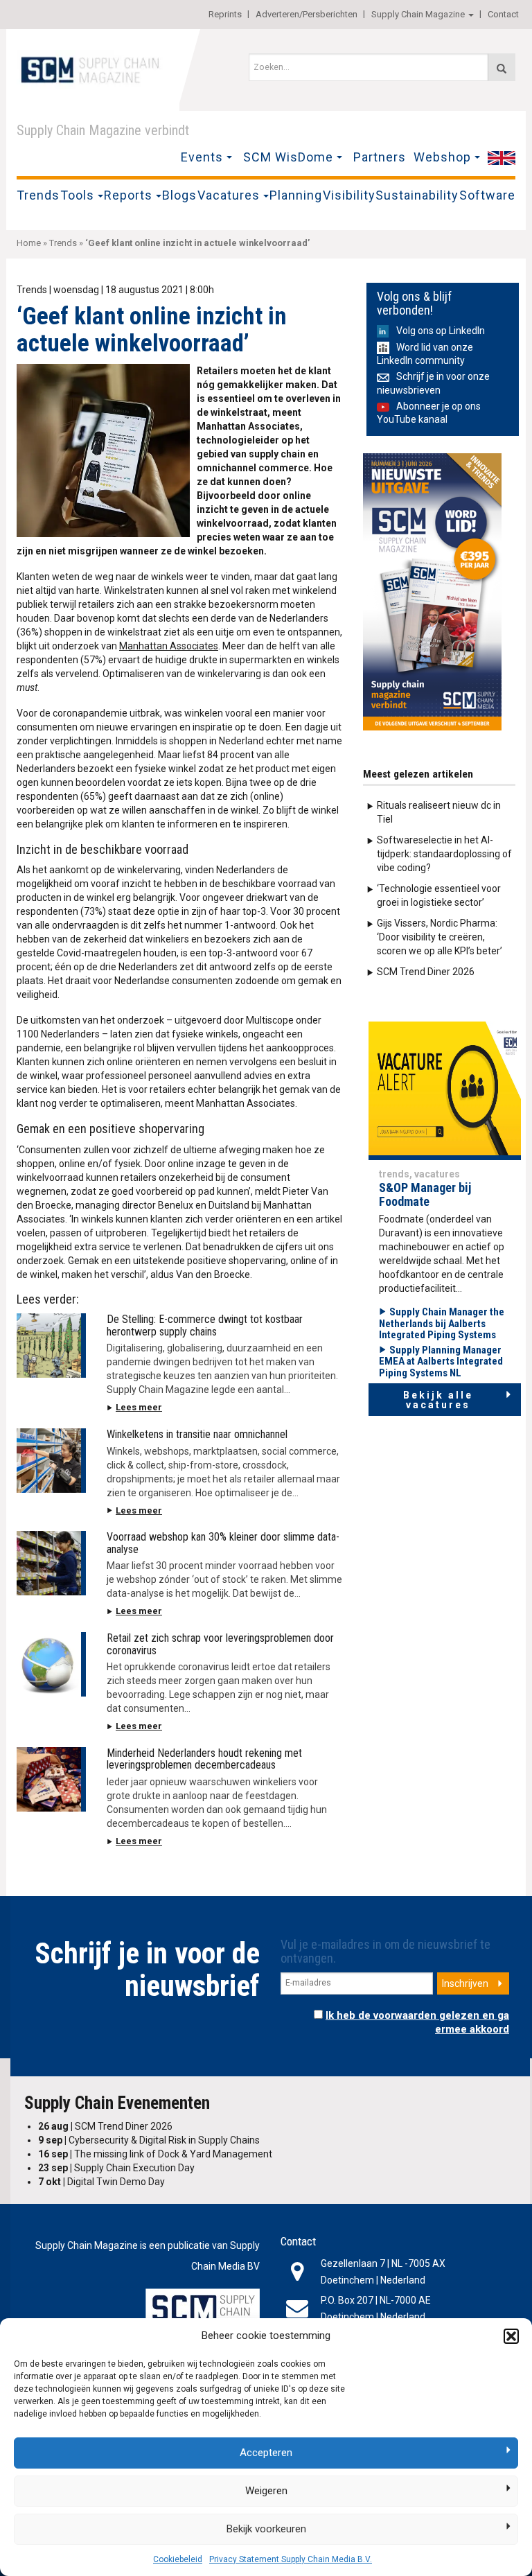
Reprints (225, 14)
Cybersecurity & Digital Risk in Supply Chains (149, 2140)
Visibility (349, 195)
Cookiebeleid (178, 2559)
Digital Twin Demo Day (101, 2182)
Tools (77, 195)
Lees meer (139, 1407)
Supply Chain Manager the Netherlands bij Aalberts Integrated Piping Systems (442, 1323)
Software (487, 195)
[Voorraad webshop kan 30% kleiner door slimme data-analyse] (51, 1563)
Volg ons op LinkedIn (441, 331)
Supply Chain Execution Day (116, 2168)
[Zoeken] (502, 67)
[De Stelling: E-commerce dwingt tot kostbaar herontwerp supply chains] (51, 1346)
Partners (380, 157)
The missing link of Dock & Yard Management (155, 2154)
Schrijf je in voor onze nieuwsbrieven (433, 383)
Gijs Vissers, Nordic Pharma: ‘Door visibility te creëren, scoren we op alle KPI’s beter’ (440, 937)
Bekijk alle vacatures (438, 1400)
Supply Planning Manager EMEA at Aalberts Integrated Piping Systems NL (441, 1361)
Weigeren (266, 2491)
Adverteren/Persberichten (307, 14)
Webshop (442, 157)
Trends (38, 195)
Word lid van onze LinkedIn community (425, 354)
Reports (128, 195)
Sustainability (417, 195)
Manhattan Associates (169, 646)
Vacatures (229, 195)
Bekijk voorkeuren (266, 2529)
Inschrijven (465, 1983)
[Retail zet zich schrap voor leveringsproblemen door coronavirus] (51, 1664)
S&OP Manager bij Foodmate (425, 1194)
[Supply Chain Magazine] (93, 69)
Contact (503, 14)
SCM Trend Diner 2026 (426, 972)
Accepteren (266, 2453)
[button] (511, 2336)
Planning (296, 195)
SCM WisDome (288, 157)
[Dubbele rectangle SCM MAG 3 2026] (432, 591)
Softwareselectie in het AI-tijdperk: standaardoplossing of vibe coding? (444, 854)
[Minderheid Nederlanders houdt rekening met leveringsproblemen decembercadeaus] (51, 1779)
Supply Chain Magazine (418, 14)
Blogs (179, 195)
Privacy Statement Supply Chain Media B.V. (291, 2559)
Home (29, 243)
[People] (445, 1090)
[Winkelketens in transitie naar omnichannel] (51, 1461)
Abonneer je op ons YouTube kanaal (429, 413)
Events (202, 157)
